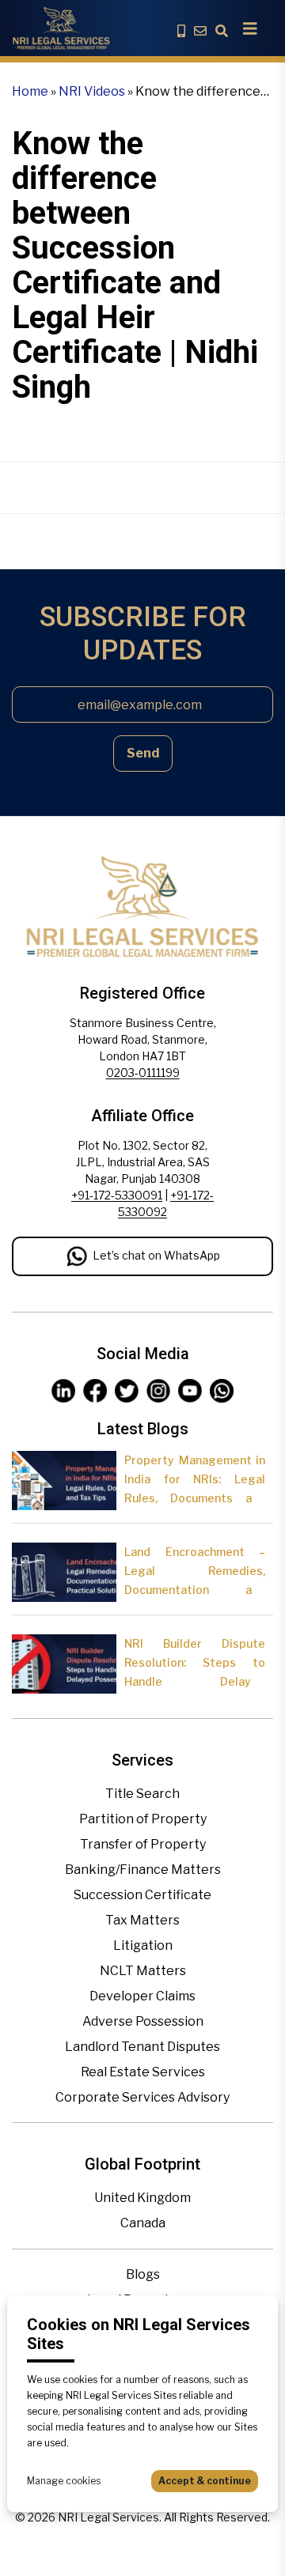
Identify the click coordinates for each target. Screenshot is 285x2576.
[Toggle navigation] (250, 28)
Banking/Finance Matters (143, 1870)
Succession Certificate (142, 1895)
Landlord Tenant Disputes (142, 2047)
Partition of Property (143, 1819)
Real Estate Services (143, 2072)
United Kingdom (142, 2198)
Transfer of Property (143, 1844)
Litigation (143, 1945)
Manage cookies (64, 2481)
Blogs (143, 2274)
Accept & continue (205, 2481)
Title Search (142, 1794)
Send (143, 753)
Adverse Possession (143, 2021)
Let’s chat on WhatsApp (156, 1255)
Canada (143, 2223)
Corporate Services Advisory (142, 2097)
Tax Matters (142, 1920)
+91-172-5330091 (117, 1195)
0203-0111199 (143, 1073)
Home (30, 91)
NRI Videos (92, 91)
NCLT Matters (143, 1971)
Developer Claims (142, 1996)
